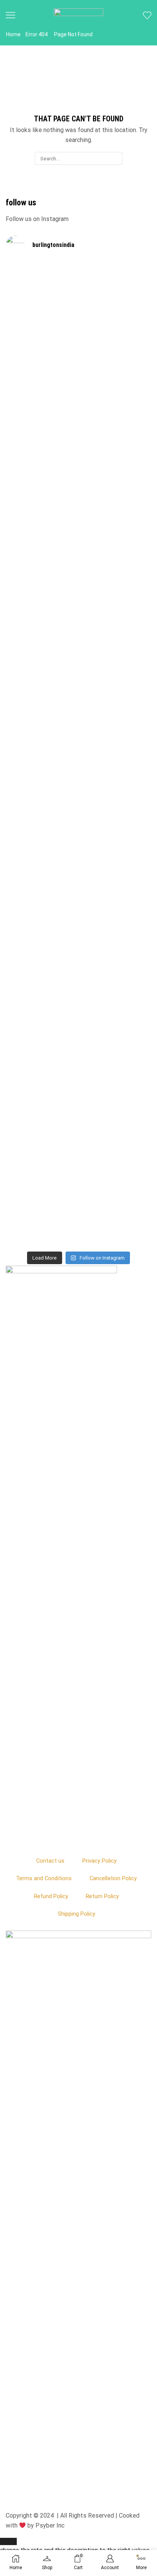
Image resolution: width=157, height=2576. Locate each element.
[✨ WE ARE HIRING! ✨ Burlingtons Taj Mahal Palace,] (42, 527)
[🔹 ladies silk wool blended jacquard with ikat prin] (115, 821)
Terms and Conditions (44, 1878)
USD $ (75, 2546)
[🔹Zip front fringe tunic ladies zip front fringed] (115, 342)
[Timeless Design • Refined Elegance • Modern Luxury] (42, 803)
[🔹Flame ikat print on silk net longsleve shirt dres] (115, 1049)
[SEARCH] (115, 158)
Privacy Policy (99, 1861)
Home (13, 34)
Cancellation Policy (113, 1878)
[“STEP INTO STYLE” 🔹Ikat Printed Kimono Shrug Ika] (42, 1092)
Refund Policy (51, 1896)
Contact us (50, 1861)
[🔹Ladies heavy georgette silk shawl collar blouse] (42, 351)
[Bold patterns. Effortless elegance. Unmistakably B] (115, 570)
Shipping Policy (77, 1914)
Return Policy (102, 1896)
